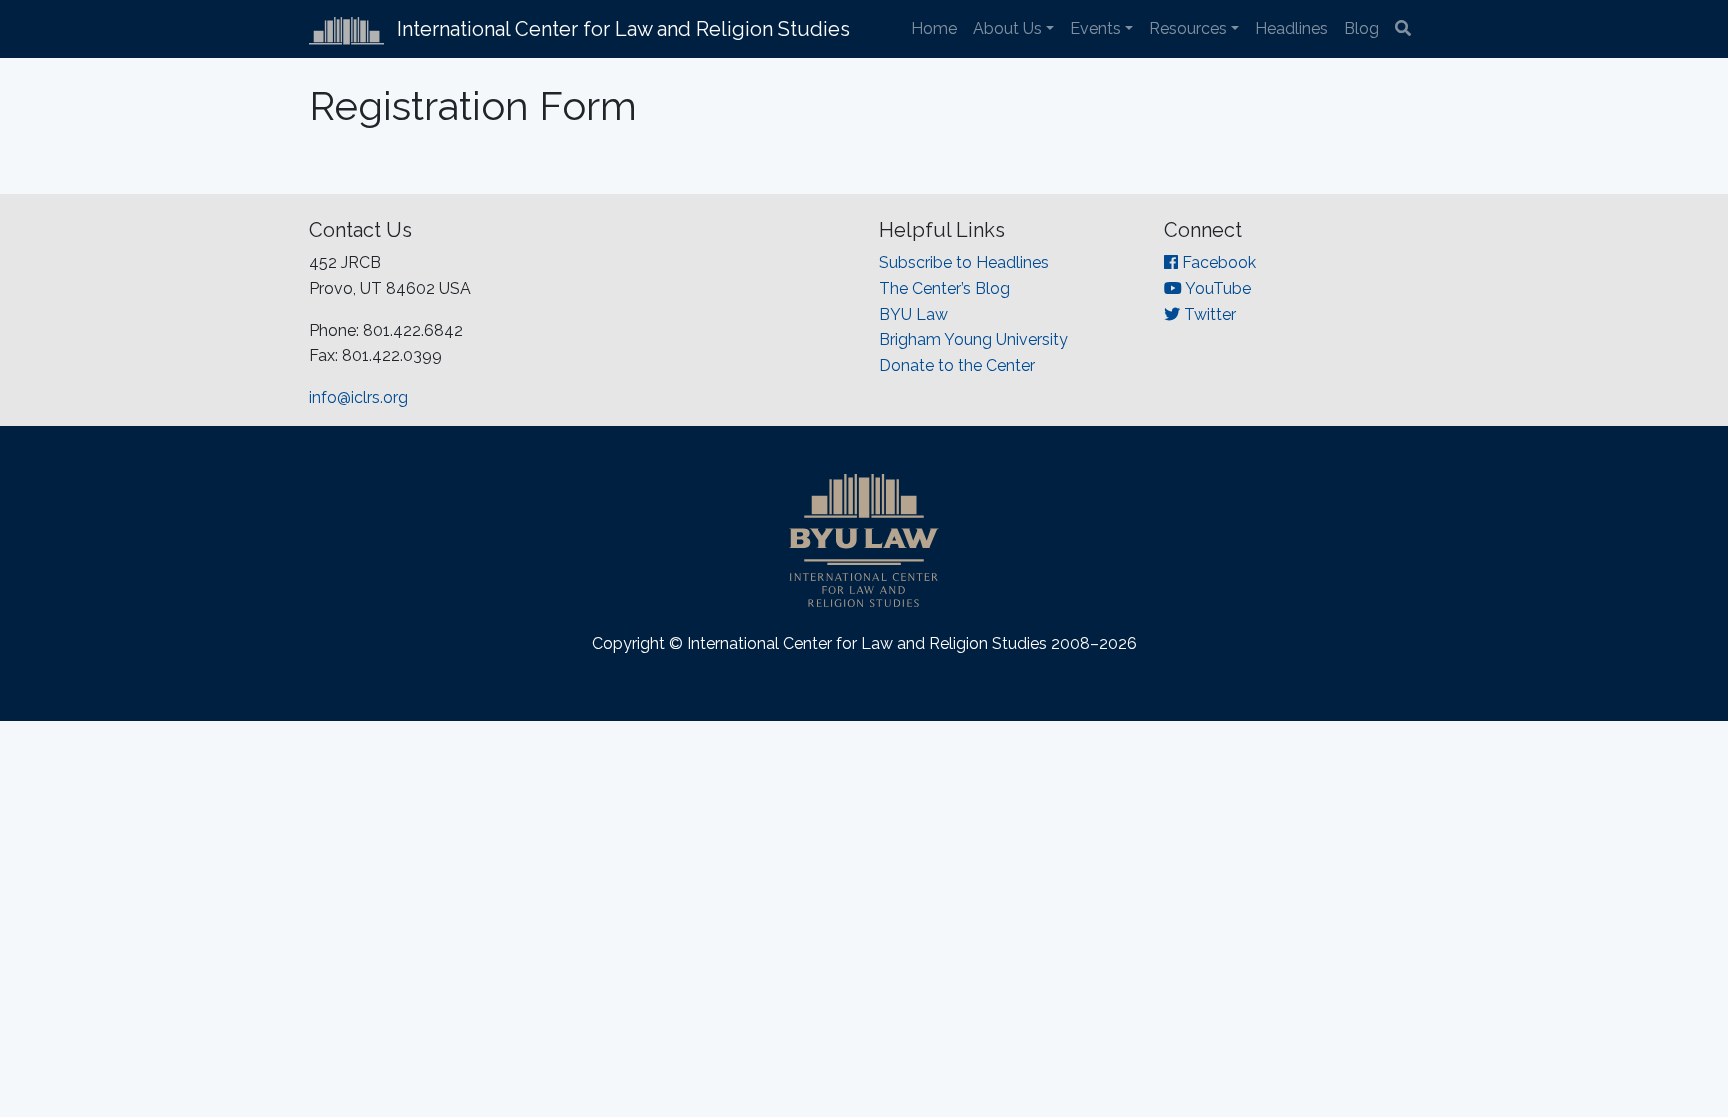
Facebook (1217, 262)
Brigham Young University (973, 339)
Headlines (1291, 28)
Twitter (1208, 314)
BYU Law (913, 314)
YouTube (1216, 288)
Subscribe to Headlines (964, 262)
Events (1095, 28)
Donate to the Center (957, 365)
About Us (1007, 28)
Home (934, 28)
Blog (1361, 28)
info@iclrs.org (358, 397)
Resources (1188, 28)
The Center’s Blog (944, 288)
